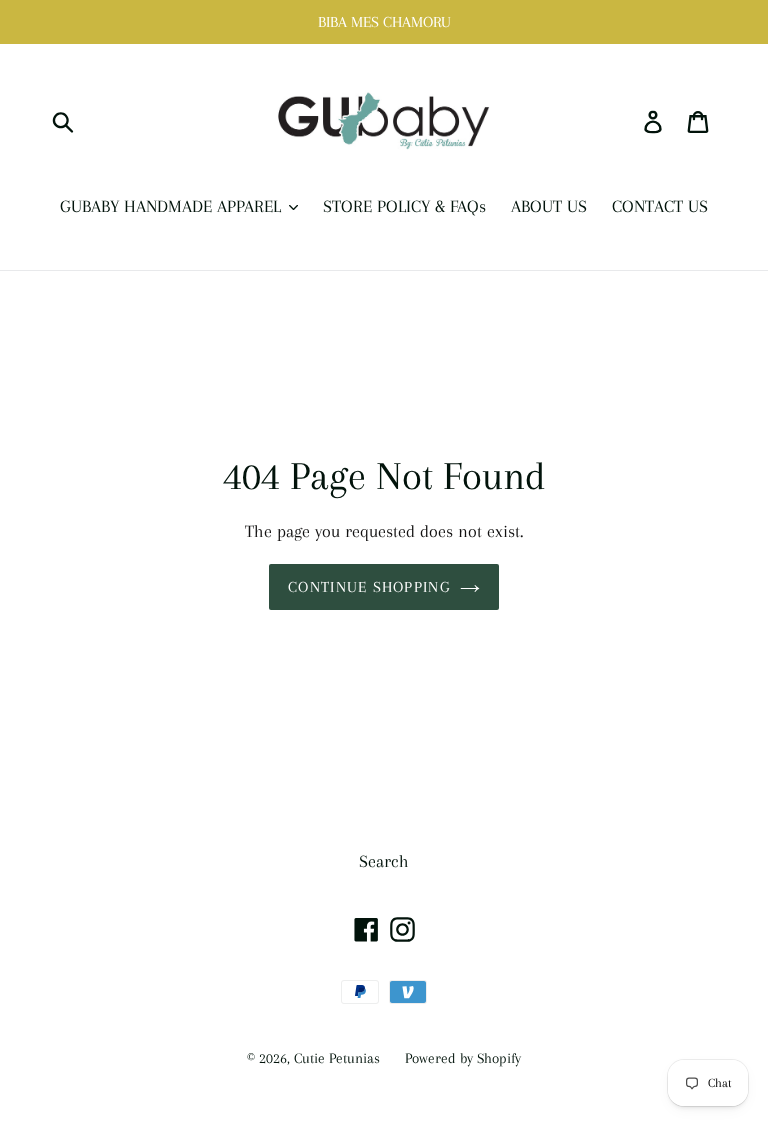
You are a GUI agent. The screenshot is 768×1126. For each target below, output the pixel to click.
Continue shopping (369, 587)
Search (384, 861)
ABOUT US (549, 206)
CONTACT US (660, 206)
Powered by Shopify (463, 1058)
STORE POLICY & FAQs (404, 206)
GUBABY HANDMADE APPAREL (173, 206)
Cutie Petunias (337, 1058)
